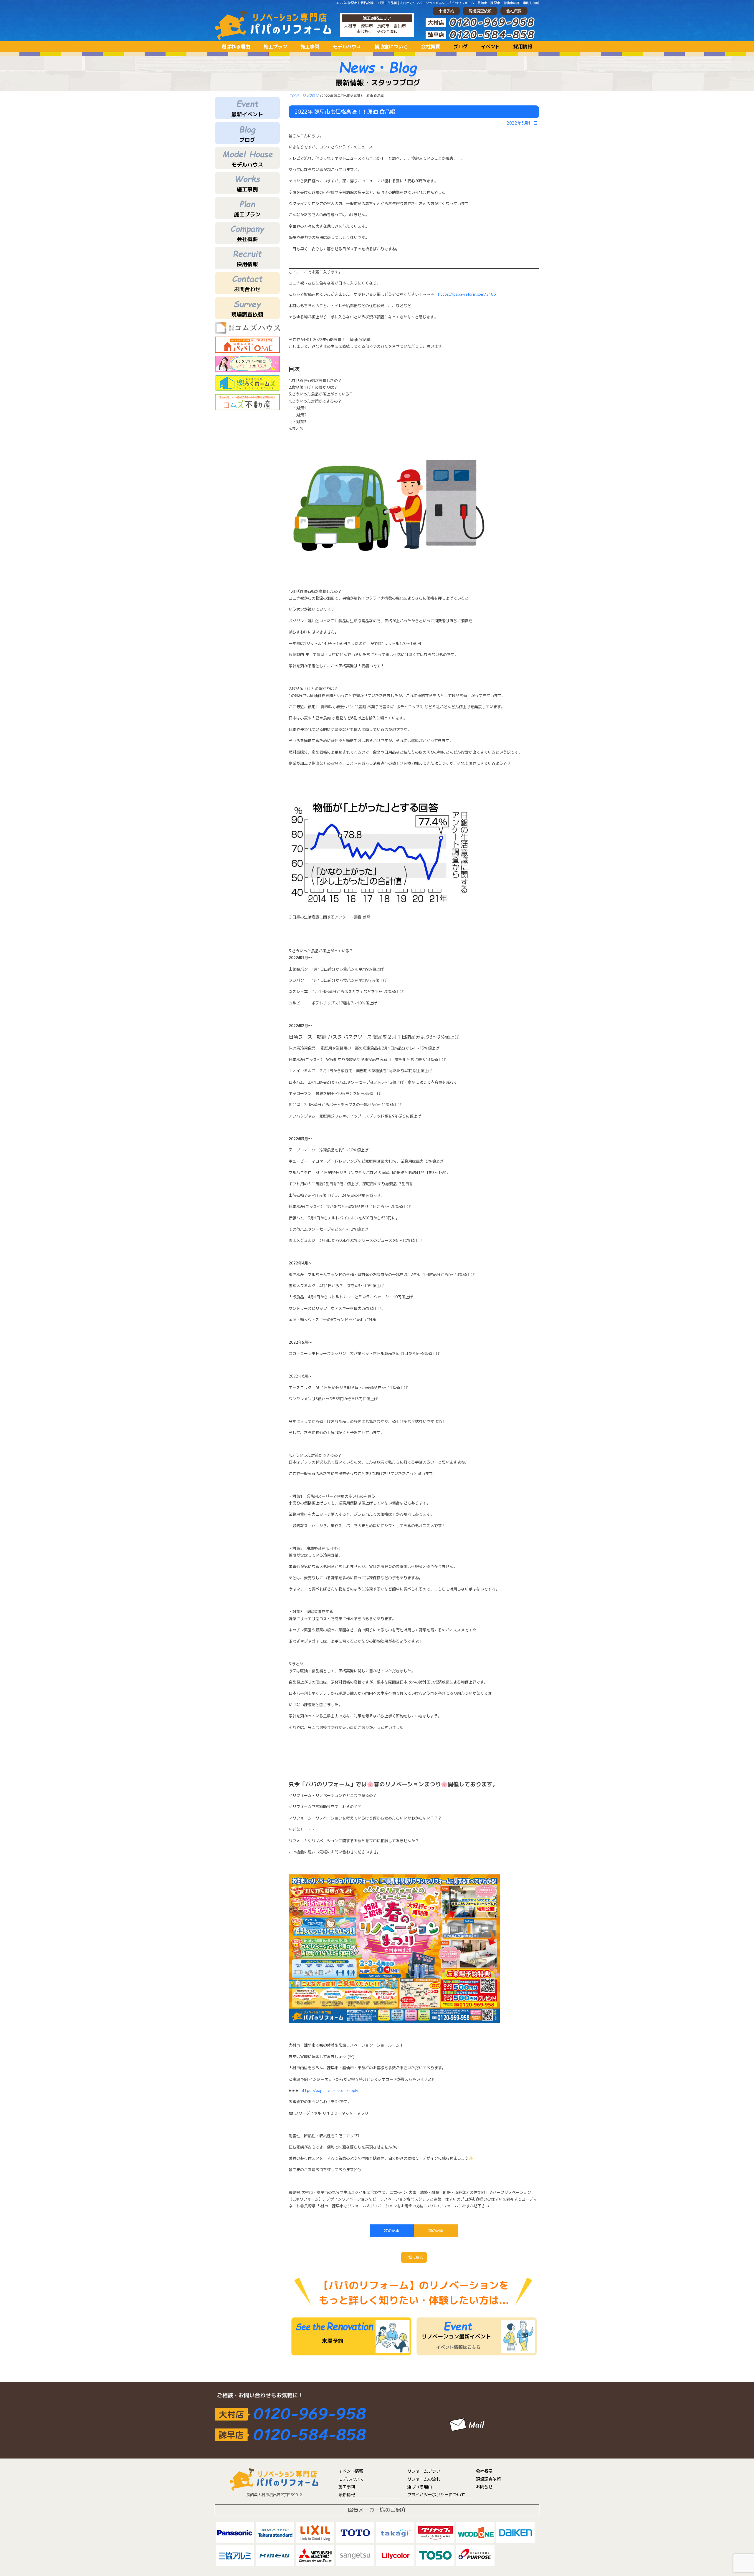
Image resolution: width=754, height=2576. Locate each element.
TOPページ (298, 96)
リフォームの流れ (424, 2479)
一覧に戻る (414, 2257)
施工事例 (310, 47)
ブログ (461, 47)
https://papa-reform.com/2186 (467, 294)
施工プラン (275, 47)
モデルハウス (347, 47)
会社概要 (514, 11)
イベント (490, 47)
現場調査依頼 (480, 11)
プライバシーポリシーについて (436, 2495)
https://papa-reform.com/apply (329, 2090)
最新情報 (347, 2495)
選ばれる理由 (236, 47)
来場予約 (446, 11)
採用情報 (523, 47)
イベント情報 (351, 2471)
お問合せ (484, 2487)
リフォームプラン (424, 2471)
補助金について (391, 47)
